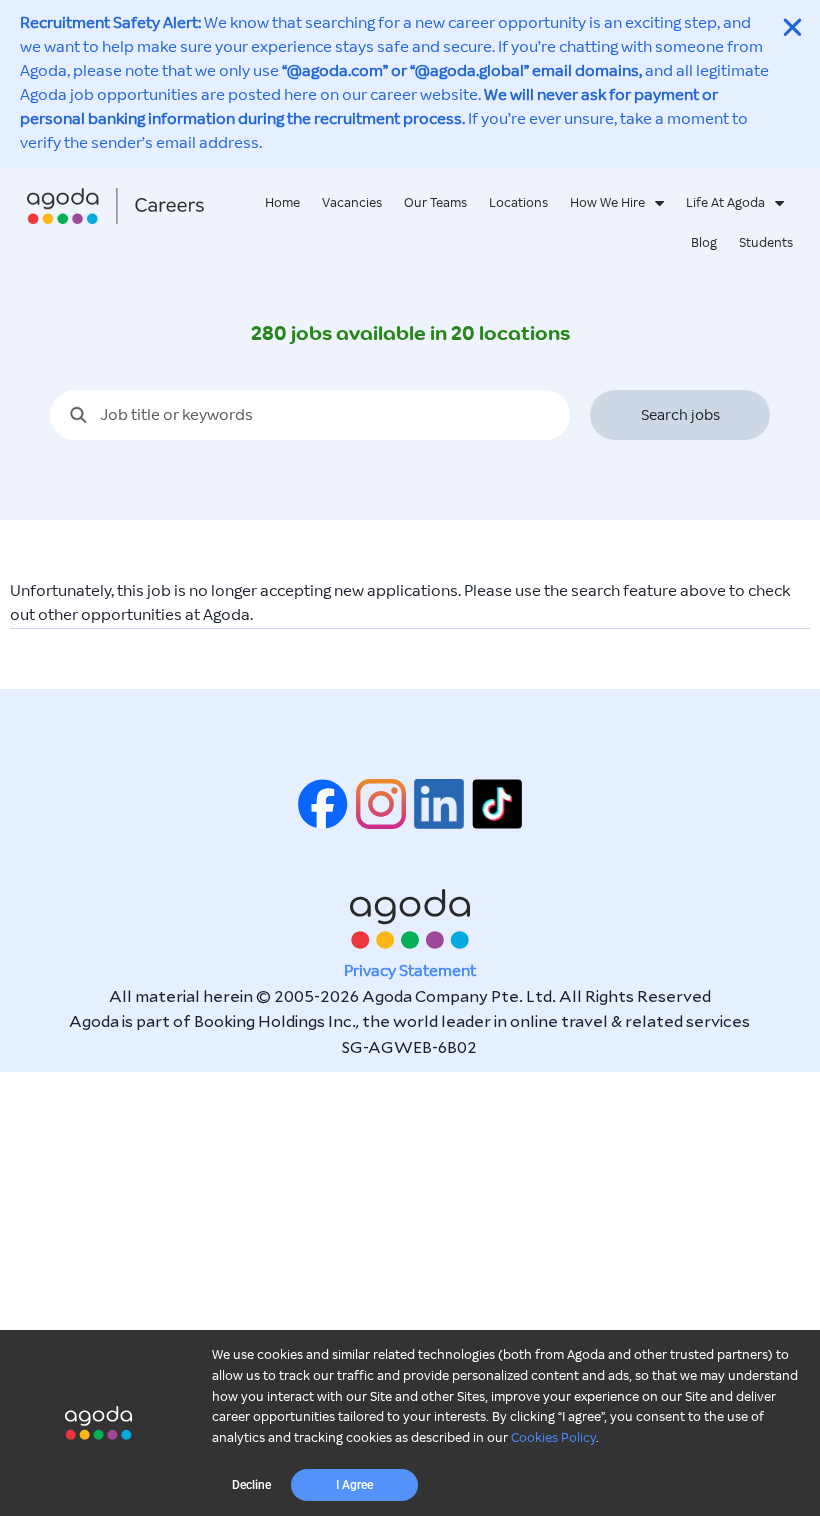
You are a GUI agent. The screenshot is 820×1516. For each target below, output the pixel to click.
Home (282, 203)
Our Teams (435, 203)
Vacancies (352, 203)
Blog (704, 243)
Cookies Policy (553, 1438)
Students (766, 243)
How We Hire (607, 203)
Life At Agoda (725, 203)
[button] (251, 1485)
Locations (518, 203)
